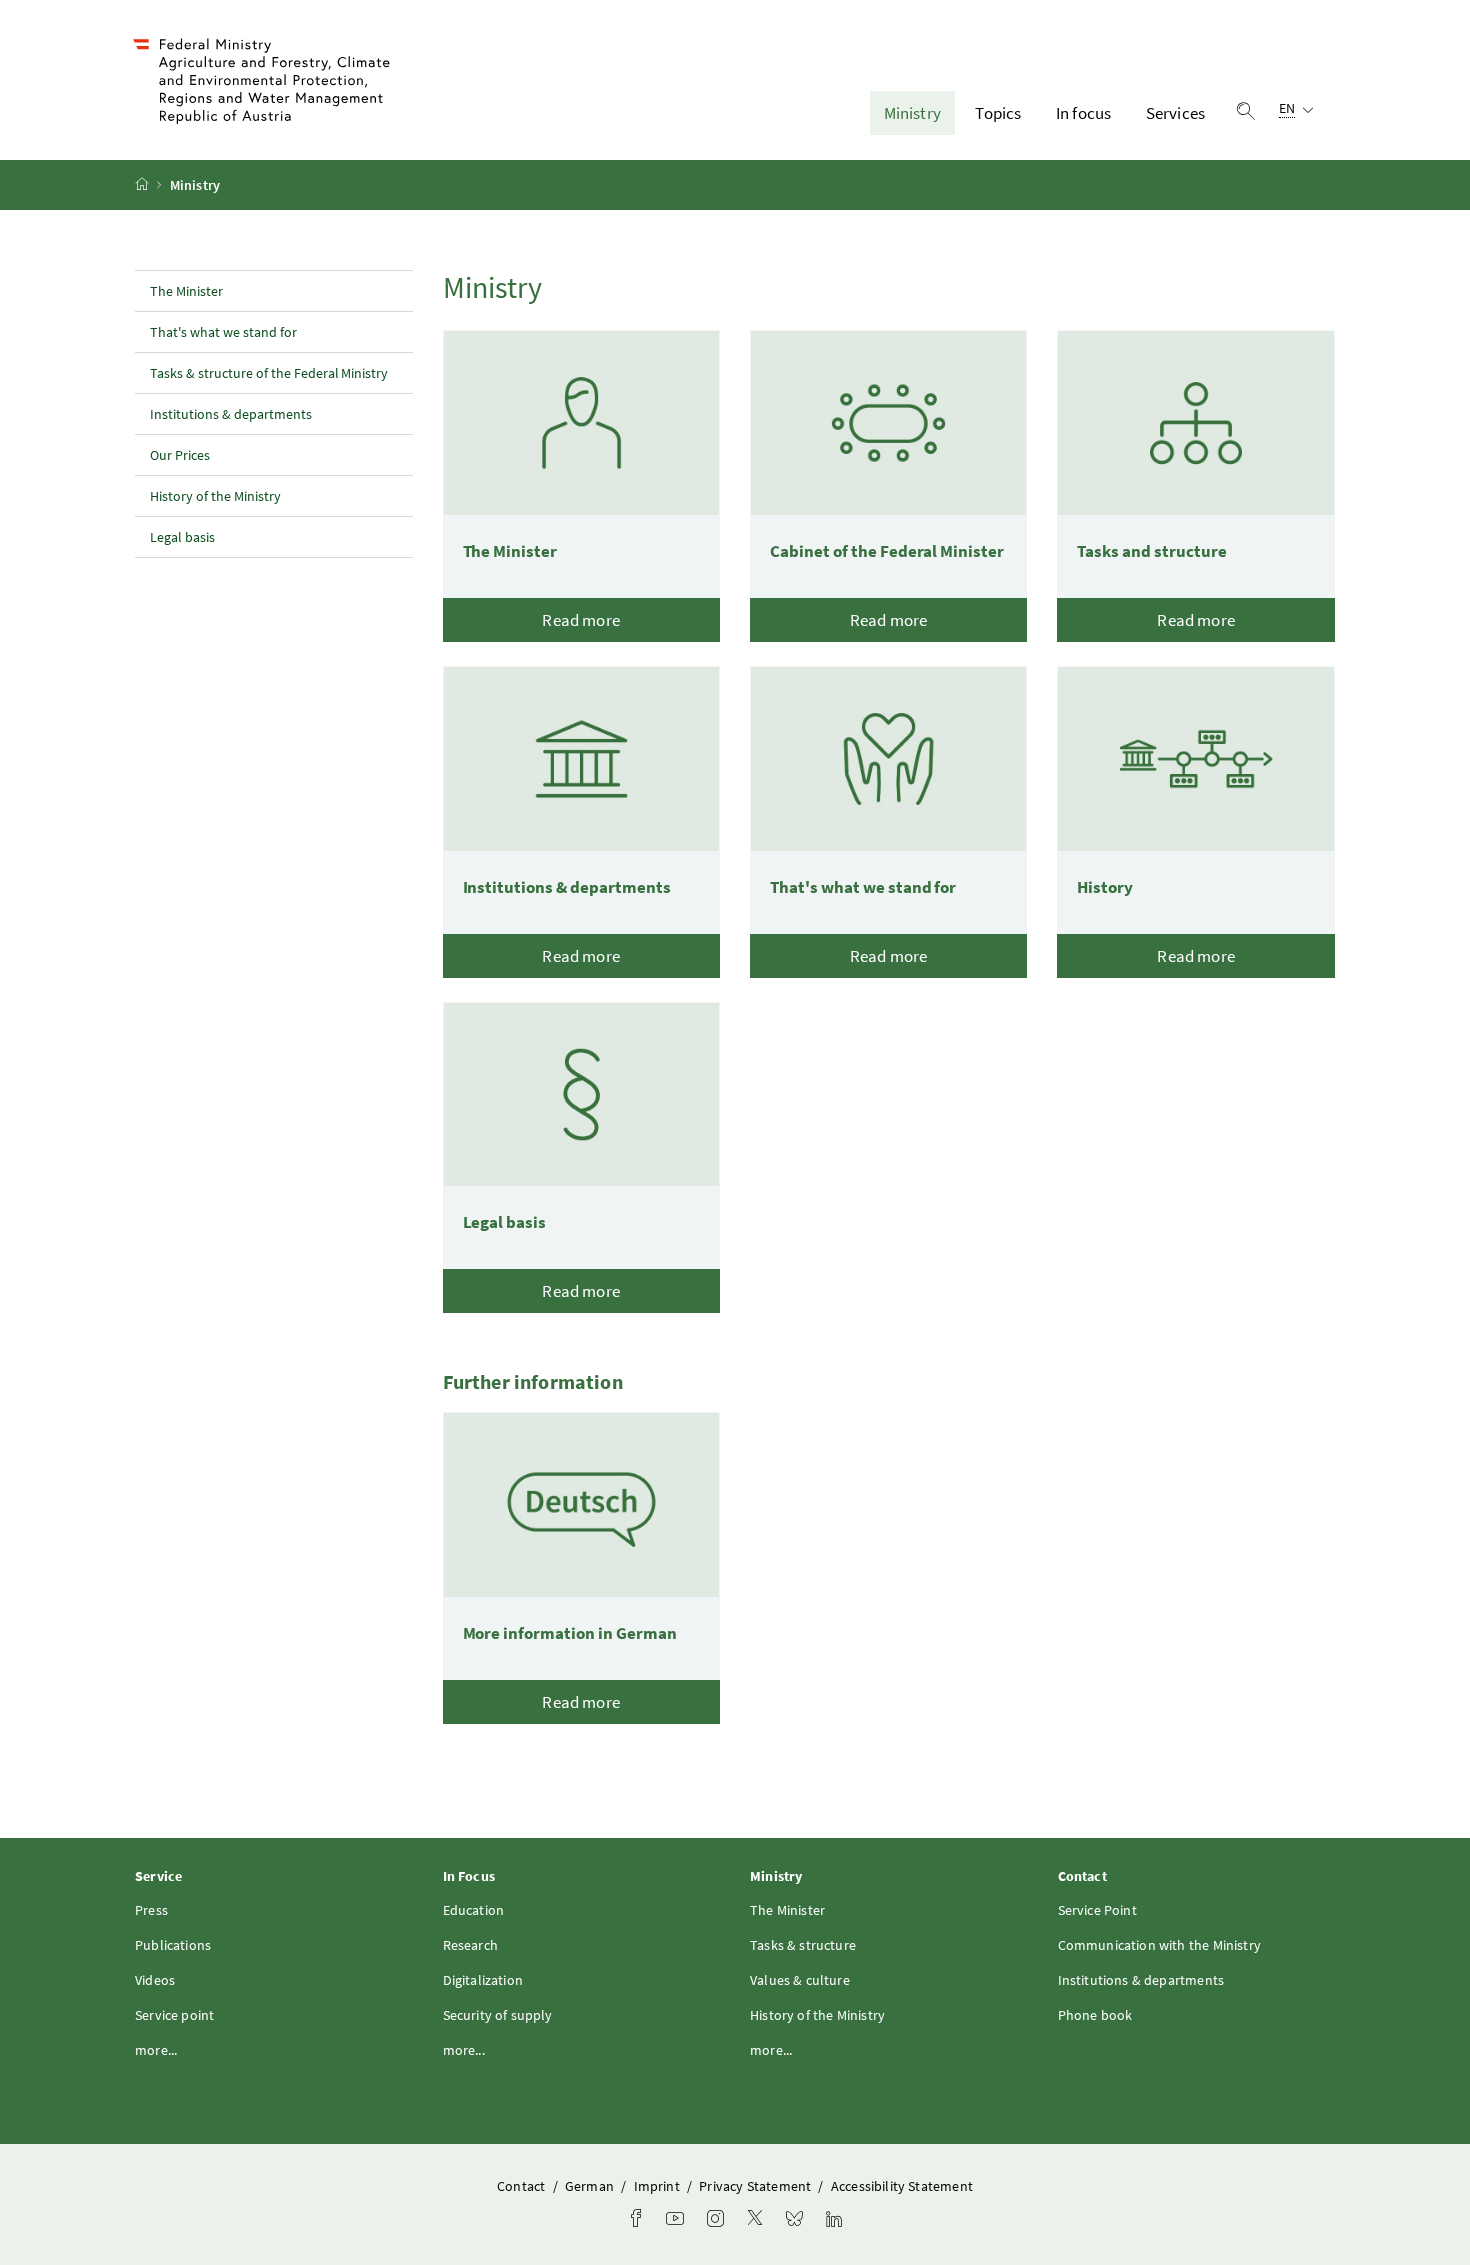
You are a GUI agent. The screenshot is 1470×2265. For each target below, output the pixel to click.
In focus (1083, 113)
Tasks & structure (803, 1945)
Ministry (912, 113)
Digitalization (483, 1980)
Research (470, 1945)
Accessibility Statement (902, 2186)
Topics (998, 113)
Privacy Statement (756, 2186)
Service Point (1097, 1910)
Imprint (658, 2186)
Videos (155, 1980)
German (591, 2186)
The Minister (186, 291)
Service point (174, 2015)
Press (151, 1910)
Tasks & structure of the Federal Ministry (269, 373)
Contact (522, 2186)
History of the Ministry (215, 496)
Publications (173, 1945)
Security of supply (498, 2015)
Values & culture (800, 1980)
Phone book (1095, 2015)
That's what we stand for (223, 332)
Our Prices (180, 455)
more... (156, 2050)
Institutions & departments (231, 414)
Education (474, 1910)
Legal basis (182, 537)
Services (1175, 113)
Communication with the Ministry (1159, 1945)
